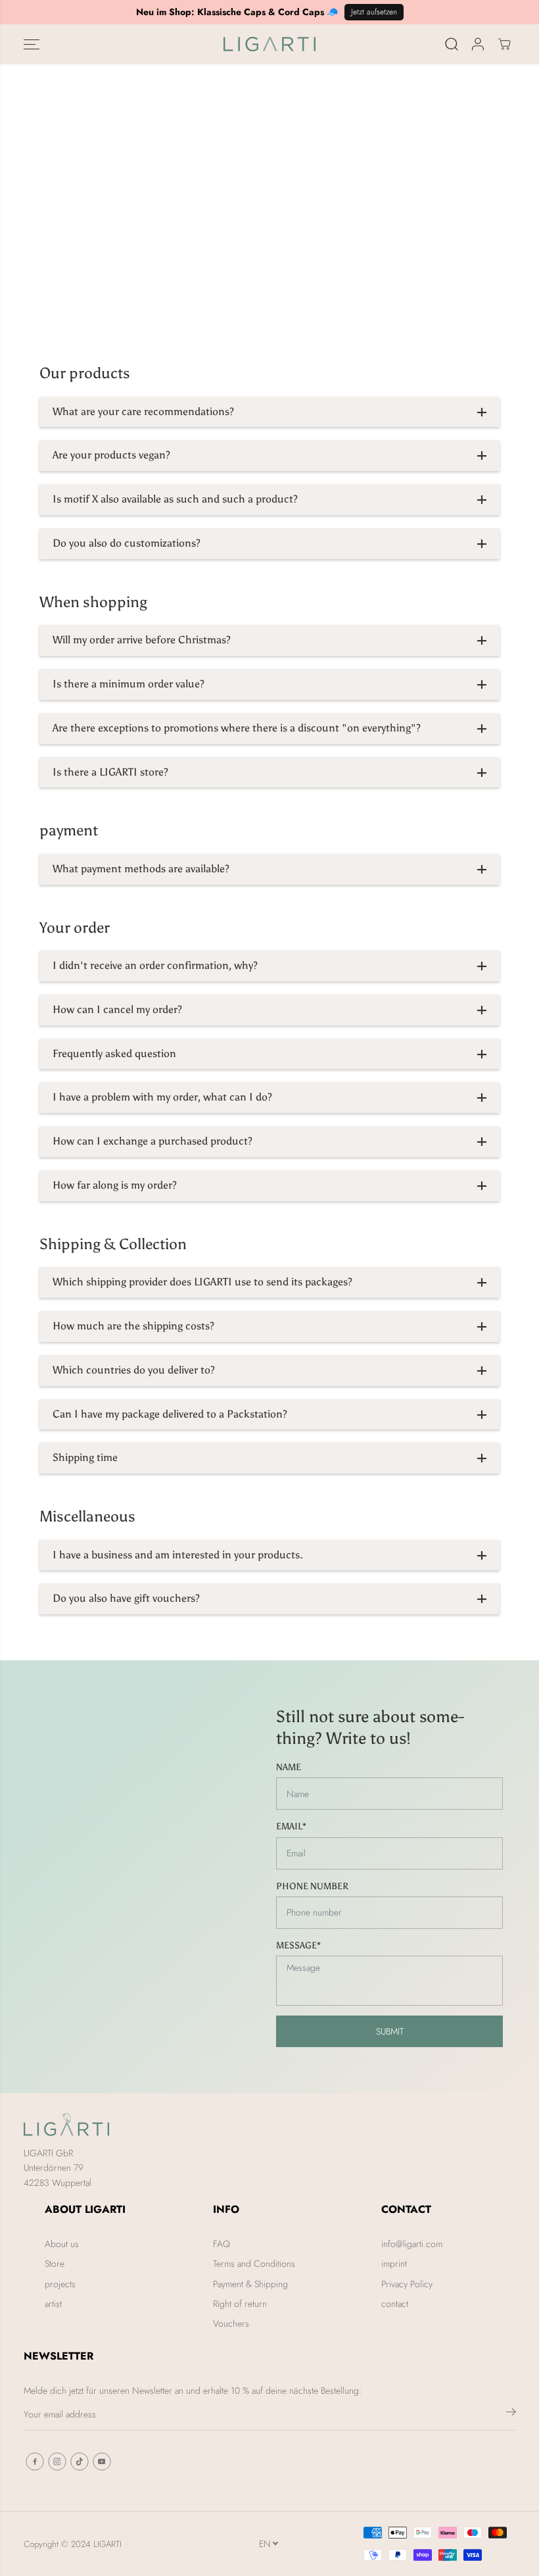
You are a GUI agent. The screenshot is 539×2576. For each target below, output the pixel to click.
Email (291, 1826)
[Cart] (504, 44)
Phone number (312, 1886)
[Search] (452, 44)
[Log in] (478, 44)
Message (298, 1945)
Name (289, 1767)
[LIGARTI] (269, 44)
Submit (390, 2031)
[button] (32, 44)
